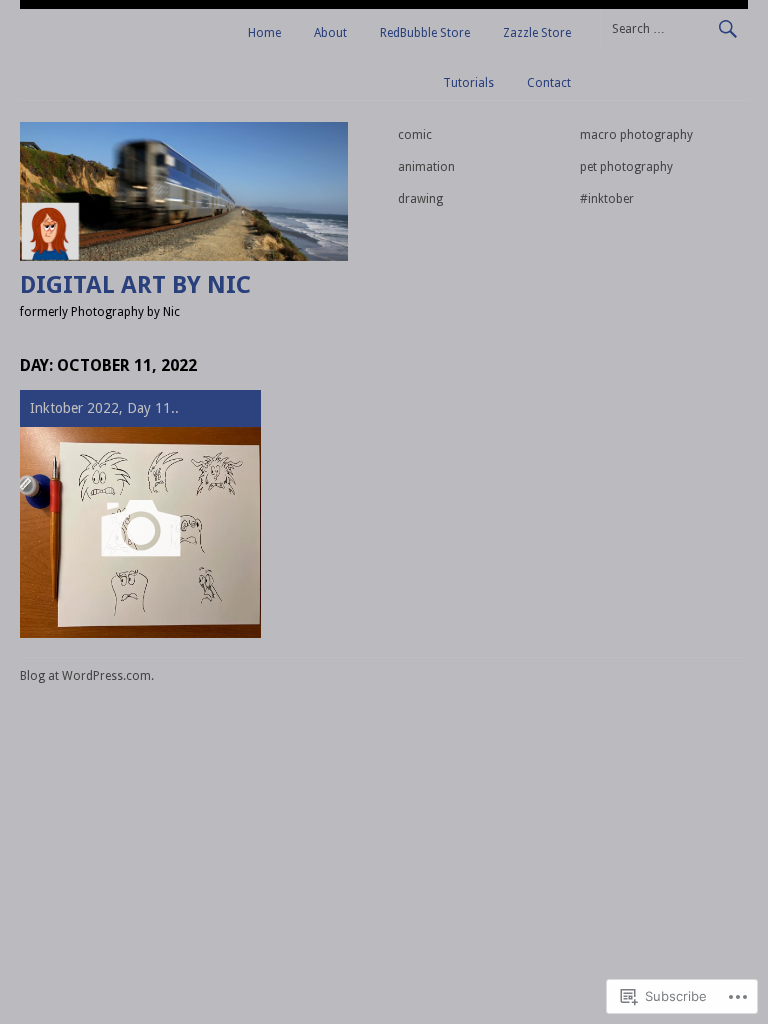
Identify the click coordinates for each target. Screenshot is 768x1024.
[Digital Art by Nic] (184, 256)
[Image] (140, 532)
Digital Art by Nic (135, 285)
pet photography (626, 167)
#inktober (607, 199)
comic (415, 135)
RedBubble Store (425, 33)
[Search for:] (674, 28)
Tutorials (468, 83)
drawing (420, 199)
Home (264, 33)
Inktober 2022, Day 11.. (104, 408)
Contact (549, 83)
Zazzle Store (537, 33)
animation (426, 167)
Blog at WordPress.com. (87, 676)
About (330, 33)
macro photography (636, 135)
